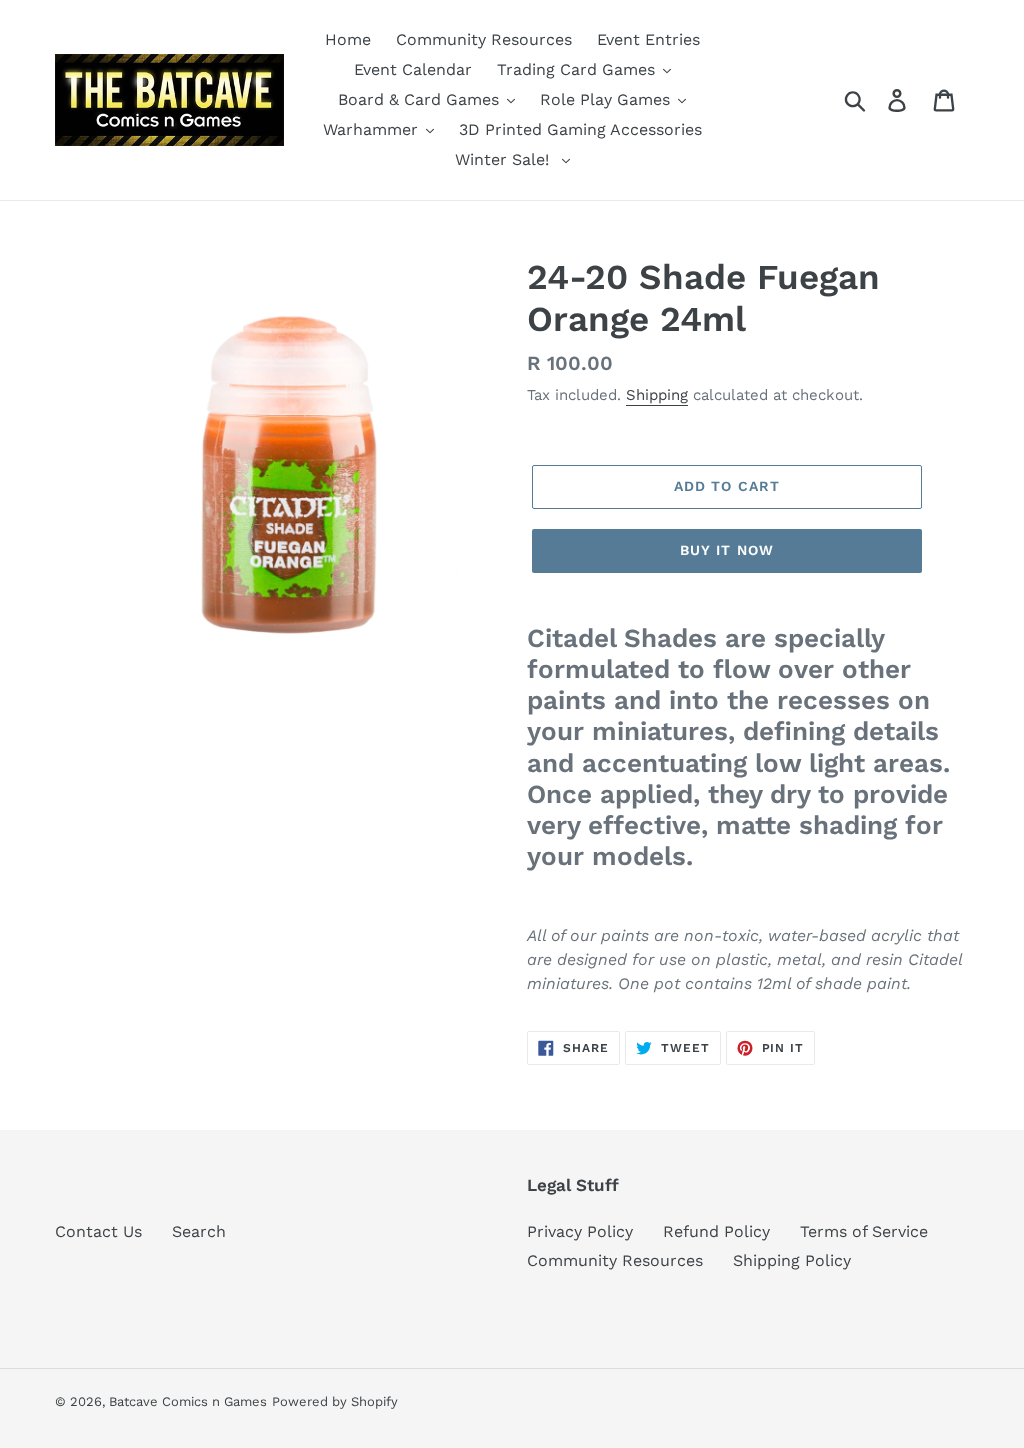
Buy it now (727, 550)
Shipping (657, 395)
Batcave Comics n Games (188, 1401)
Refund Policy (716, 1231)
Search (199, 1231)
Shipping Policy (792, 1260)
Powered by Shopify (335, 1401)
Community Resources (615, 1260)
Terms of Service (864, 1231)
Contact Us (98, 1231)
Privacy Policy (580, 1231)
